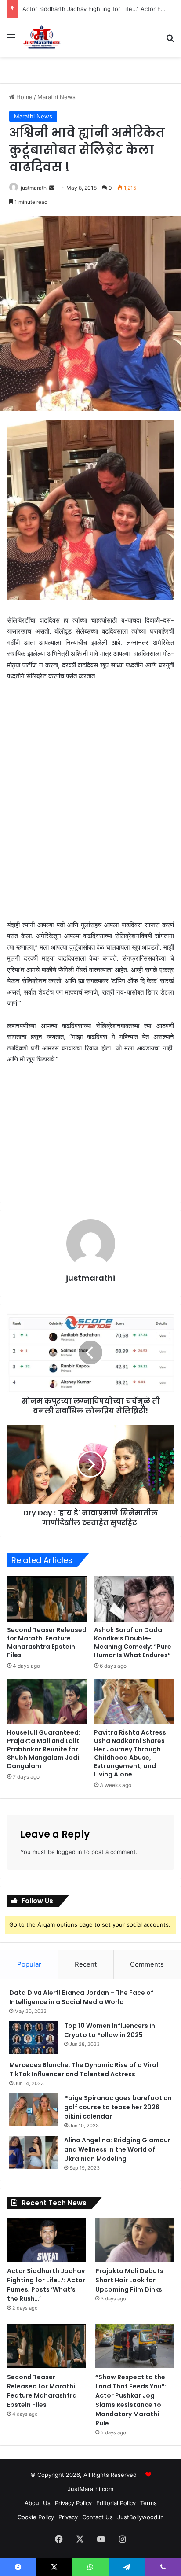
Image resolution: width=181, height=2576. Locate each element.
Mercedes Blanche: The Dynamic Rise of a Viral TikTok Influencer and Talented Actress (84, 2069)
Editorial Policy (116, 2503)
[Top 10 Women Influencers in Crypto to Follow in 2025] (33, 2038)
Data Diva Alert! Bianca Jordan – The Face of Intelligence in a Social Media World (81, 1997)
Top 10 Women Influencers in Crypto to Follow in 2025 (110, 2030)
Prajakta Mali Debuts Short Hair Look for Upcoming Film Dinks (129, 2280)
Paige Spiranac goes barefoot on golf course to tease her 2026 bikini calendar (118, 2107)
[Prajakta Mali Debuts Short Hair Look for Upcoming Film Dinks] (135, 2240)
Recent (86, 1964)
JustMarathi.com (90, 2489)
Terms (148, 2503)
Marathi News (56, 97)
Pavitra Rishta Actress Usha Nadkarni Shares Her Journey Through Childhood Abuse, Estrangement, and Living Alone (130, 1753)
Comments (147, 1964)
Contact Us (98, 2517)
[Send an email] (52, 188)
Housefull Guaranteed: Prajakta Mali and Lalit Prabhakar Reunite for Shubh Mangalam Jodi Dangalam (44, 1749)
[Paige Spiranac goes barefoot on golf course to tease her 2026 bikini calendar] (33, 2110)
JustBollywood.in (141, 2517)
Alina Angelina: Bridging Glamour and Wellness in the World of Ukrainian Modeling (117, 2149)
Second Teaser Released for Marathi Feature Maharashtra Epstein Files (47, 1642)
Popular (29, 1964)
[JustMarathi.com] (42, 37)
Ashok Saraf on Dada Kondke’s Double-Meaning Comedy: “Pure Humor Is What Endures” (133, 1642)
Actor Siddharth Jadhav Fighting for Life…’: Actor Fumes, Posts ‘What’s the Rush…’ (46, 2285)
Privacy (68, 2517)
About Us (38, 2503)
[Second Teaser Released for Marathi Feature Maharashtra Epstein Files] (47, 1599)
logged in (69, 1852)
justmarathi (34, 188)
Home (24, 97)
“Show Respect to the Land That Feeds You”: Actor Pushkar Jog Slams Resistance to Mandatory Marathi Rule (131, 2400)
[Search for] (170, 41)
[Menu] (11, 41)
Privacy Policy (73, 2503)
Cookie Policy (36, 2517)
